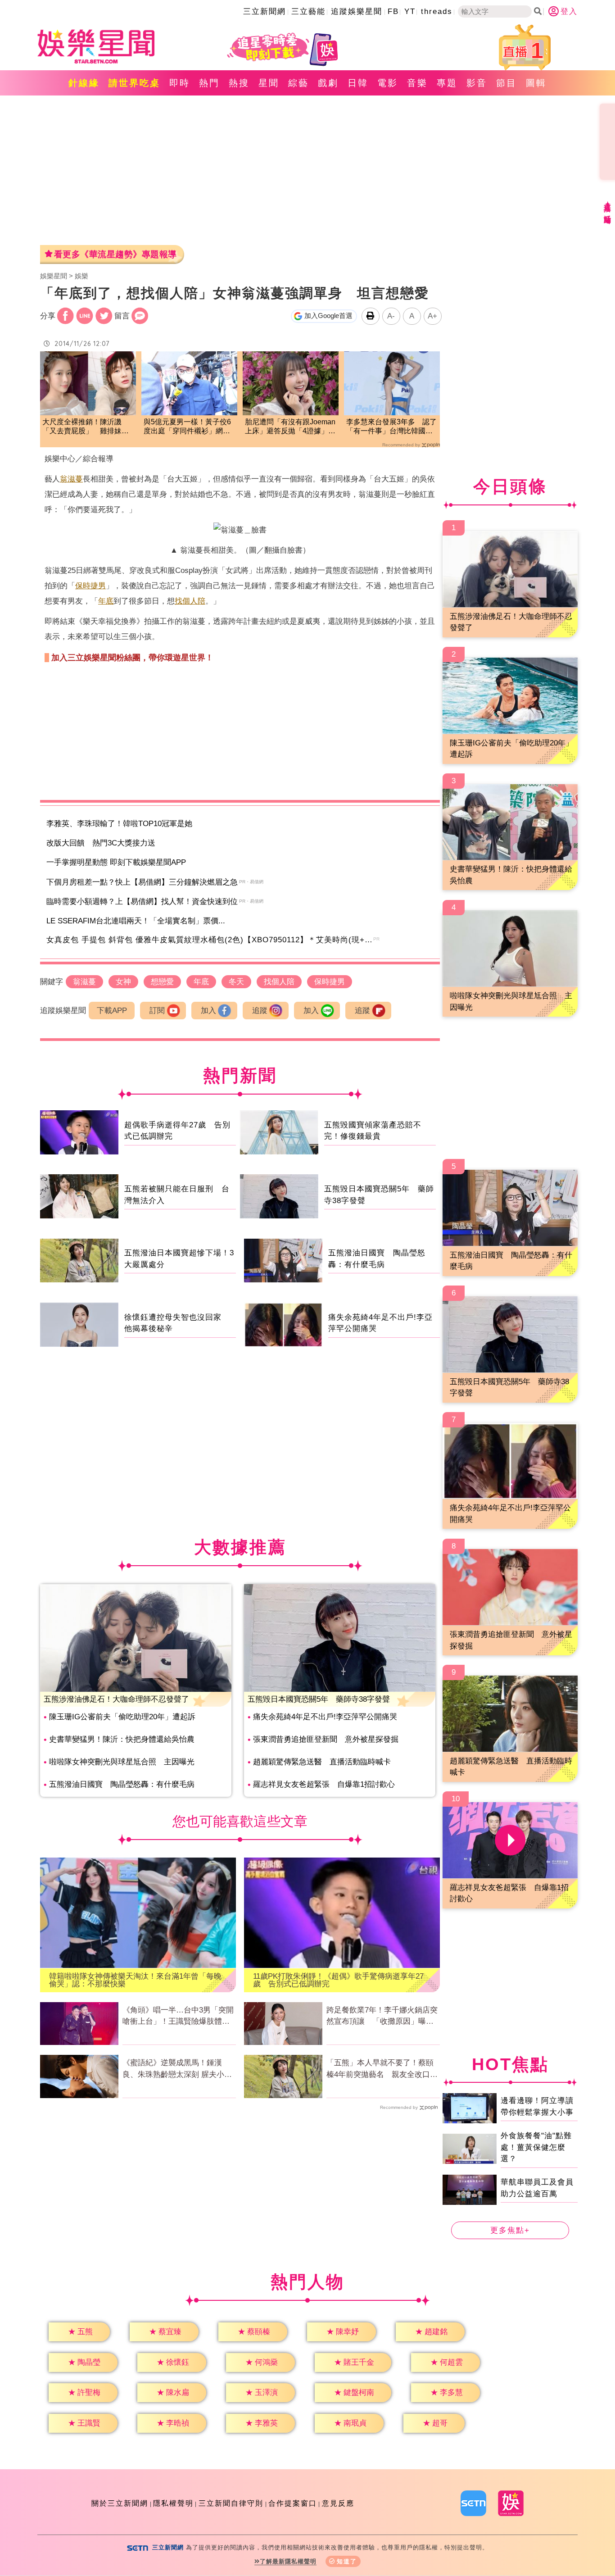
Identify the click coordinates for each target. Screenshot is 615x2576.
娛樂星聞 (54, 276)
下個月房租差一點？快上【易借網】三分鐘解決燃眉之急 (142, 882)
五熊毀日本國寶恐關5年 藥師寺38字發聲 (319, 1699)
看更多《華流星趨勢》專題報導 (115, 254)
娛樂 (81, 276)
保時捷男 (90, 586)
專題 (447, 83)
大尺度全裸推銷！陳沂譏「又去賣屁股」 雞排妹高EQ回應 (86, 427)
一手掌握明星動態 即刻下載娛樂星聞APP (116, 862)
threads (437, 11)
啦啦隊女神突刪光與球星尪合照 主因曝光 (122, 1762)
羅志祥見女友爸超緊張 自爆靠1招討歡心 (324, 1784)
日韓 (358, 83)
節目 (506, 83)
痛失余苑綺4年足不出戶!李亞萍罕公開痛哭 (325, 1717)
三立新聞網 (265, 11)
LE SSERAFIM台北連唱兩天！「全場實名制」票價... (136, 921)
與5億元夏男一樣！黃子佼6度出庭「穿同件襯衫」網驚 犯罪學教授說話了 (189, 427)
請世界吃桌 (134, 83)
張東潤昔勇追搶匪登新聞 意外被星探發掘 (326, 1739)
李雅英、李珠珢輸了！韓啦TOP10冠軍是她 (119, 824)
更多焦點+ (510, 2230)
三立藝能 (308, 11)
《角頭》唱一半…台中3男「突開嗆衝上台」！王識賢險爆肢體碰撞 (178, 2017)
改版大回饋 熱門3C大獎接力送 (101, 843)
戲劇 (328, 83)
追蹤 (260, 1011)
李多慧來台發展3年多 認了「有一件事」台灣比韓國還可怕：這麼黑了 (391, 427)
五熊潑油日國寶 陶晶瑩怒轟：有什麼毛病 (122, 1784)
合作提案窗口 (293, 2503)
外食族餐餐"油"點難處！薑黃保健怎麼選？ (536, 2147)
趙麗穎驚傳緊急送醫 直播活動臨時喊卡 (322, 1762)
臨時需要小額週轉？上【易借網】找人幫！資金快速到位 (142, 902)
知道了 (347, 2561)
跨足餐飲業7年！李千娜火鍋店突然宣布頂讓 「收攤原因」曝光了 (382, 2017)
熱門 (209, 83)
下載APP (112, 1011)
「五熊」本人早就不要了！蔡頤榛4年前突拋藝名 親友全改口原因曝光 (382, 2069)
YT (410, 11)
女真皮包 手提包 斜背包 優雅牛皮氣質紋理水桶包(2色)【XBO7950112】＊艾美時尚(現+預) (211, 940)
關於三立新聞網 (120, 2503)
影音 (477, 83)
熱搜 (239, 83)
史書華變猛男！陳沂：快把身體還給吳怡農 (122, 1739)
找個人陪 (190, 601)
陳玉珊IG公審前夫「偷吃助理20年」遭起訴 (122, 1717)
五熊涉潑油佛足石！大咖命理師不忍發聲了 (116, 1699)
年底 (106, 601)
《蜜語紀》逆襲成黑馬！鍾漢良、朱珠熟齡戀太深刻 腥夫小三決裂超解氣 (177, 2069)
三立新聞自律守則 (231, 2503)
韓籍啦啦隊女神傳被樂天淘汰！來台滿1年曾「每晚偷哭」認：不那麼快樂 (135, 1980)
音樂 (417, 83)
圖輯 (536, 83)
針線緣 (84, 83)
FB (393, 11)
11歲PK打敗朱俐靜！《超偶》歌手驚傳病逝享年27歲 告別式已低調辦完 (338, 1980)
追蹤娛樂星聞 (357, 11)
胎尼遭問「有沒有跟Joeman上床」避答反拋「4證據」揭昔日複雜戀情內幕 (290, 427)
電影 (388, 83)
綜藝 (298, 83)
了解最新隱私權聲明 (288, 2561)
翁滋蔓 (71, 479)
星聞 (269, 83)
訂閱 (157, 1011)
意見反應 (338, 2503)
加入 (208, 1011)
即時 (180, 83)
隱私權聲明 (173, 2503)
